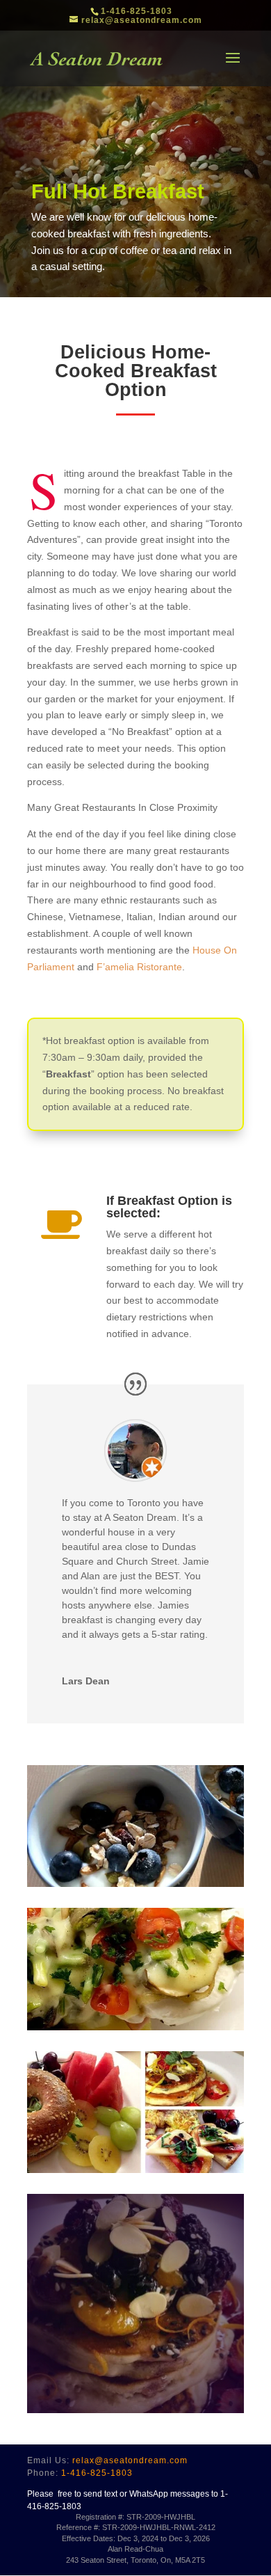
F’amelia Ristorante (139, 967)
